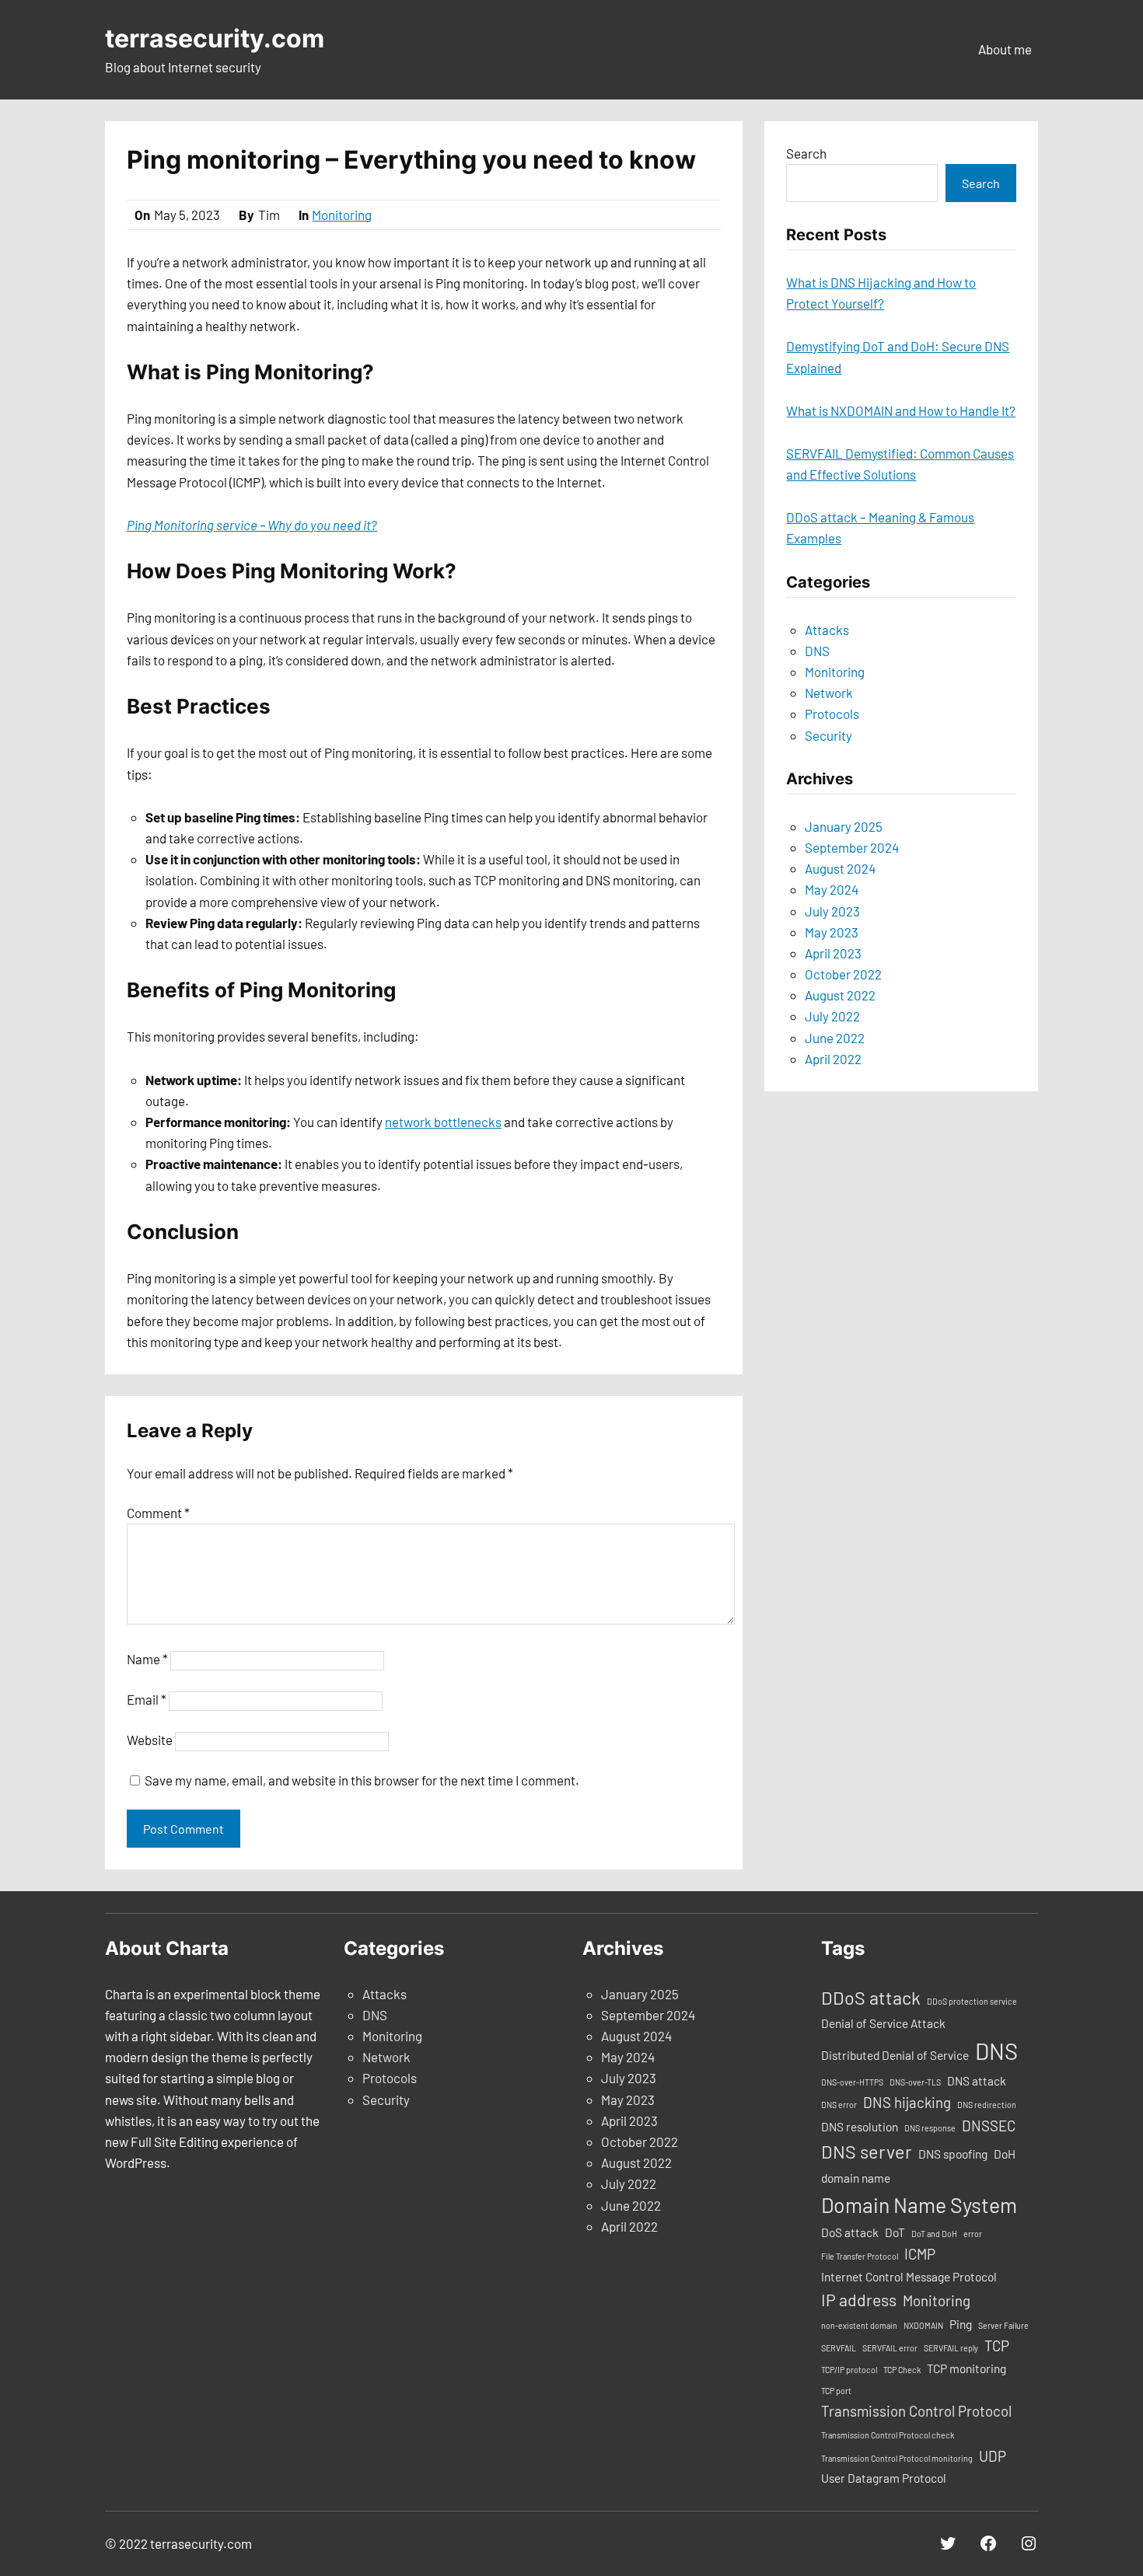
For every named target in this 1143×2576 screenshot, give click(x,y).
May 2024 (832, 889)
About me (1005, 49)
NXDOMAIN (923, 2325)
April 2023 (833, 953)
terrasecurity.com (215, 38)
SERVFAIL (839, 2348)
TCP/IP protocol (849, 2370)
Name (147, 1659)
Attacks (827, 630)
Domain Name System (919, 2204)
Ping (961, 2324)
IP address (859, 2300)
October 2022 (843, 974)
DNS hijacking (907, 2102)
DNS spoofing (953, 2154)
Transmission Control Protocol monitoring (897, 2458)
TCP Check (902, 2370)
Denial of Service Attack (883, 2023)
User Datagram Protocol (884, 2478)
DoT (895, 2232)
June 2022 (835, 1038)
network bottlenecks (443, 1122)
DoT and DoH (934, 2234)
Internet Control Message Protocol (909, 2277)
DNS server (867, 2152)
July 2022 (832, 1016)
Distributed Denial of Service (895, 2055)
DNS (817, 651)
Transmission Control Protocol (916, 2411)
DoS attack (850, 2232)
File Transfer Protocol (860, 2256)
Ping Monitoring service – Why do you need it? (252, 525)
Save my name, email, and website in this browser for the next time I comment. (362, 1780)
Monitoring (342, 215)
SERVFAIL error (890, 2348)
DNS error (839, 2105)
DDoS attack (871, 1998)
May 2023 (832, 932)
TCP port (836, 2391)
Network (829, 693)
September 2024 (852, 847)
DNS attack (977, 2081)
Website (150, 1740)
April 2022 (833, 1059)
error (973, 2234)
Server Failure (1003, 2325)
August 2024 (840, 868)
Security (828, 735)
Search (806, 153)
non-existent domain (859, 2325)
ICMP (920, 2254)
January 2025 (844, 826)
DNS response (930, 2128)
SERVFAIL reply (951, 2348)
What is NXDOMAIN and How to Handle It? (901, 410)
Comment (158, 1513)
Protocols (832, 714)
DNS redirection (987, 2105)
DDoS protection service (972, 2001)
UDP (993, 2456)
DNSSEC (989, 2126)
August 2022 (840, 995)
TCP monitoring (966, 2368)
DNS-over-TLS (915, 2082)
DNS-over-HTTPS (852, 2082)
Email (147, 1699)
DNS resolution (860, 2127)
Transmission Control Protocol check (888, 2435)
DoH (1005, 2154)
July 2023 (832, 911)
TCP (997, 2346)
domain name (856, 2178)
